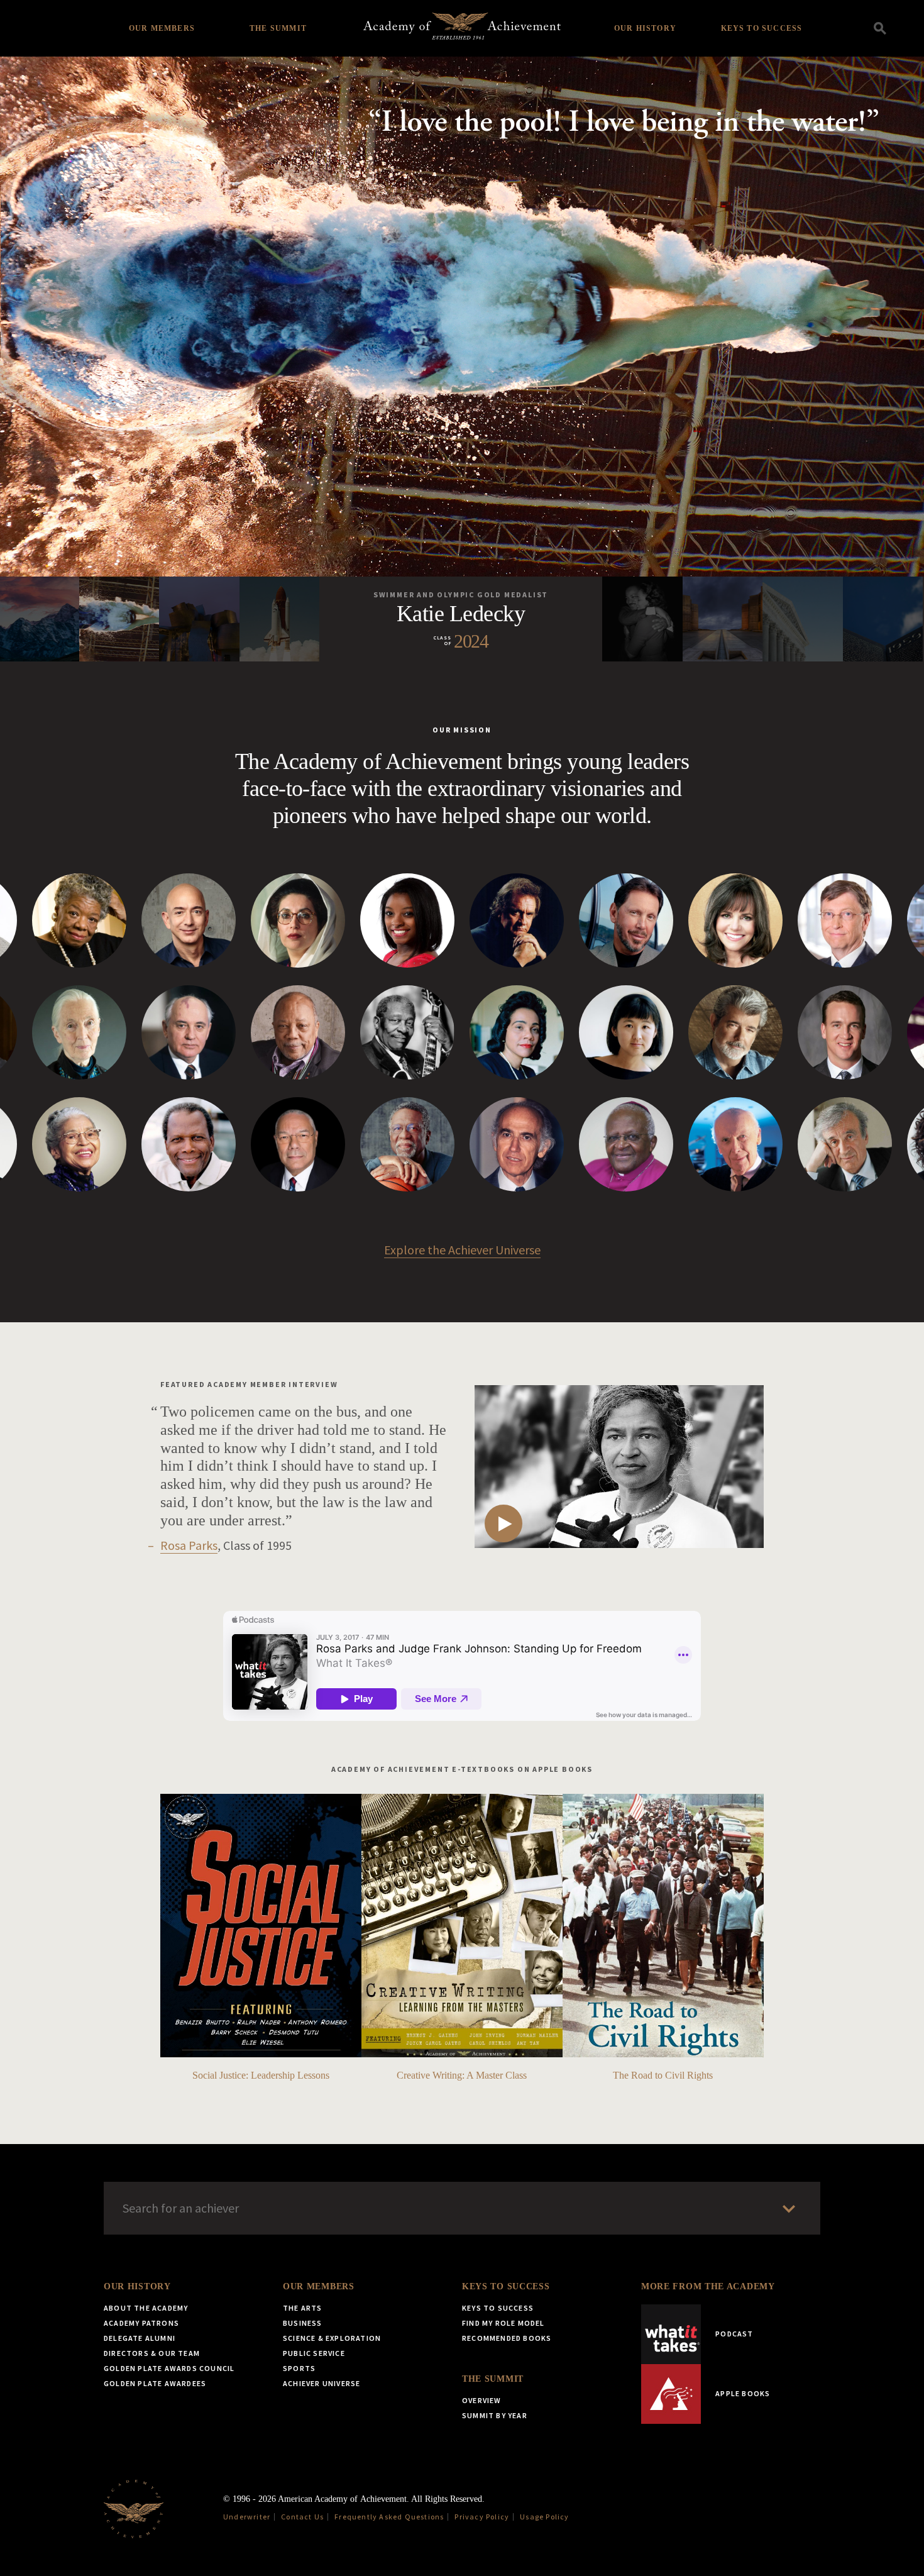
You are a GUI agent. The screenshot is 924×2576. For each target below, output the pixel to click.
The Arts (303, 2308)
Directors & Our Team (152, 2353)
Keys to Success (762, 28)
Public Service (314, 2353)
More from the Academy (708, 2286)
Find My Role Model (503, 2323)
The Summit (278, 28)
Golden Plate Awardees (155, 2383)
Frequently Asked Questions (389, 2517)
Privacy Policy (482, 2517)
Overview (482, 2400)
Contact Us (302, 2517)
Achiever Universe (322, 2383)
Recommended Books (507, 2338)
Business (303, 2323)
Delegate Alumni (140, 2338)
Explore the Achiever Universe (462, 1250)
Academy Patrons (141, 2323)
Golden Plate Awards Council (169, 2368)
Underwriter (247, 2517)
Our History (645, 28)
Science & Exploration (332, 2338)
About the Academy (146, 2308)
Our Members (162, 28)
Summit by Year (495, 2415)
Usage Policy (544, 2517)
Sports (299, 2368)
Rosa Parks (189, 1545)
